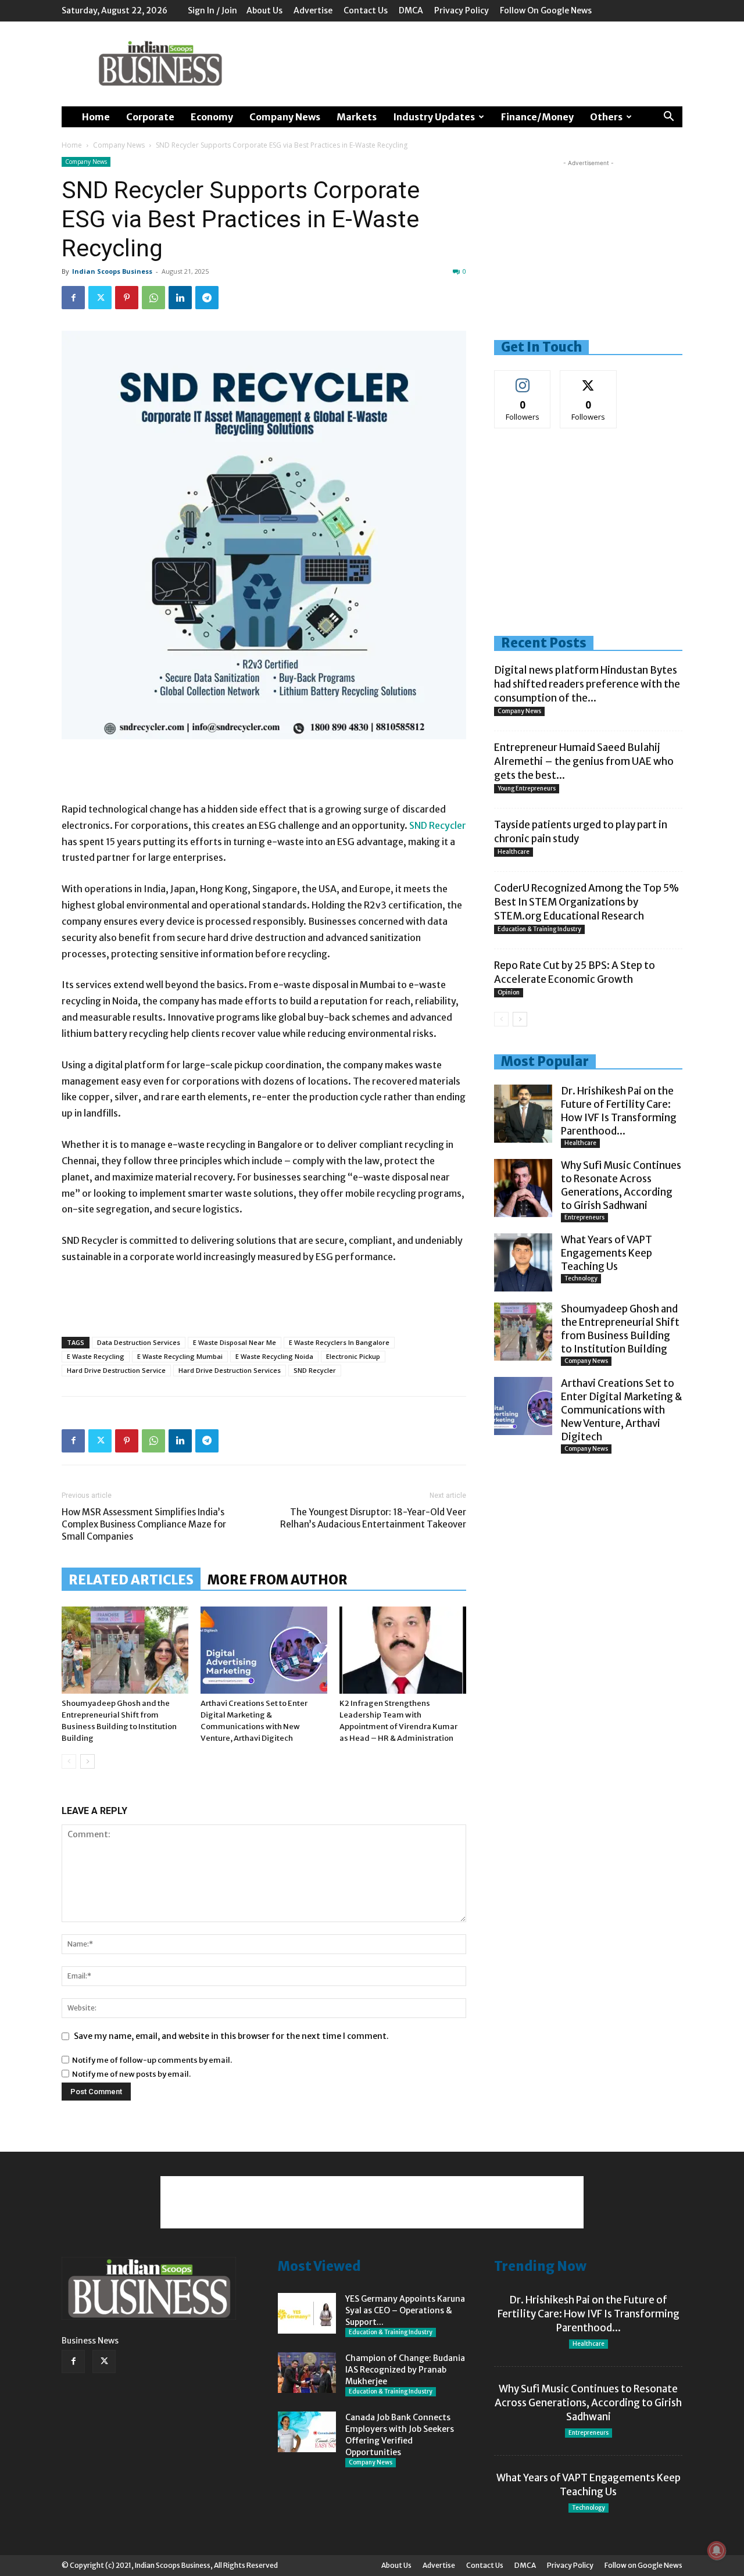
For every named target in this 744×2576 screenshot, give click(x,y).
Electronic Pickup (353, 1356)
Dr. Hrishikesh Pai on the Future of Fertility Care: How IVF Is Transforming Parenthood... (619, 1111)
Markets (357, 117)
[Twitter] (100, 298)
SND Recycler (437, 825)
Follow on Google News (546, 10)
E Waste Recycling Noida (274, 1356)
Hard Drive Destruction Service (116, 1370)
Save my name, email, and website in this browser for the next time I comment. (231, 2036)
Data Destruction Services (139, 1342)
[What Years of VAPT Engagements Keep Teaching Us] (523, 1262)
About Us (264, 10)
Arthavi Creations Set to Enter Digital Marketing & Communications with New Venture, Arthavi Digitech (622, 1410)
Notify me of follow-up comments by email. (152, 2060)
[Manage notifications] (717, 2550)
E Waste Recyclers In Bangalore (339, 1342)
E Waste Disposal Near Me (235, 1342)
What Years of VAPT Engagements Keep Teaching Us (607, 1253)
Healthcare (514, 852)
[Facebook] (73, 298)
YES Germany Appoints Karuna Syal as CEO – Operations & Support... (405, 2310)
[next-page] (87, 1761)
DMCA (411, 10)
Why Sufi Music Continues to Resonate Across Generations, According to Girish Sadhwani (621, 1185)
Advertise (313, 10)
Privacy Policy (462, 10)
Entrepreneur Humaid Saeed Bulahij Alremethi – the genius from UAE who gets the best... (584, 761)
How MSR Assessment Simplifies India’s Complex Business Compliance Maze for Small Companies (144, 1524)
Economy (212, 117)
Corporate (150, 117)
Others (606, 117)
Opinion (509, 992)
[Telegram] (207, 298)
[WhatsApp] (153, 298)
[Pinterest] (127, 298)
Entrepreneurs (584, 1217)
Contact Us (366, 10)
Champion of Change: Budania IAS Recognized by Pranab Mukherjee (405, 2370)
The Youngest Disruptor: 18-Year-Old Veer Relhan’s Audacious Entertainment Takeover (373, 1518)
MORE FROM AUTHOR (278, 1580)
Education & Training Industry (539, 929)
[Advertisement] (471, 64)
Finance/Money (537, 117)
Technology (581, 1278)
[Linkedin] (180, 298)
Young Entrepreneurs (527, 788)
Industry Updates (434, 117)
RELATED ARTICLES (131, 1580)
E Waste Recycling (96, 1356)
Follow (523, 379)
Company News (285, 117)
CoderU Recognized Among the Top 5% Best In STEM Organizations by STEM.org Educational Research (586, 902)
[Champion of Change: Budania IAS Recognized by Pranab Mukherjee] (307, 2373)
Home (96, 117)
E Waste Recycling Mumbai (180, 1356)
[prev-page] (69, 1761)
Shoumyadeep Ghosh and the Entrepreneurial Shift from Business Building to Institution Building (620, 1329)
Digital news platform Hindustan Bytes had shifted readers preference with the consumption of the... (587, 684)
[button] (668, 118)
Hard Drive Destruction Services (230, 1370)
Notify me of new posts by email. (131, 2074)
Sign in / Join (212, 10)
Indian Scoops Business (112, 271)
